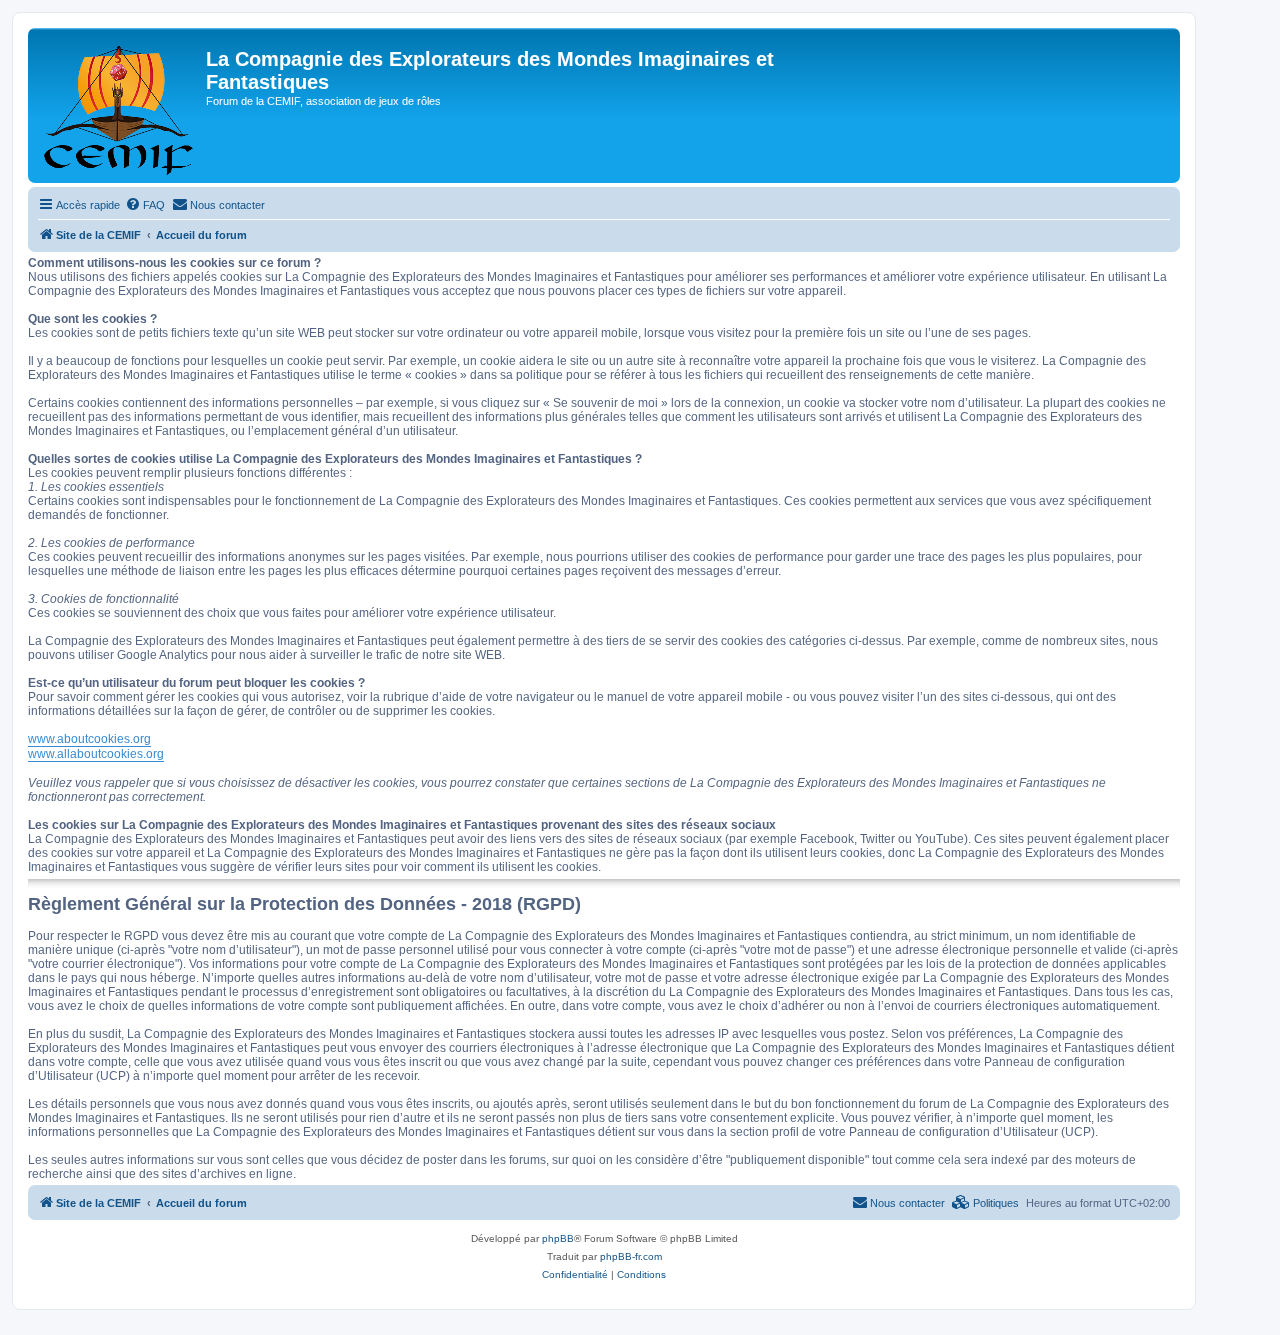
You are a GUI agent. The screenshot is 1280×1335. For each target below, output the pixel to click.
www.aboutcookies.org (89, 739)
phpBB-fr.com (631, 1256)
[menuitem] (145, 205)
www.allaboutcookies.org (96, 754)
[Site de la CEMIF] (119, 105)
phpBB (558, 1238)
